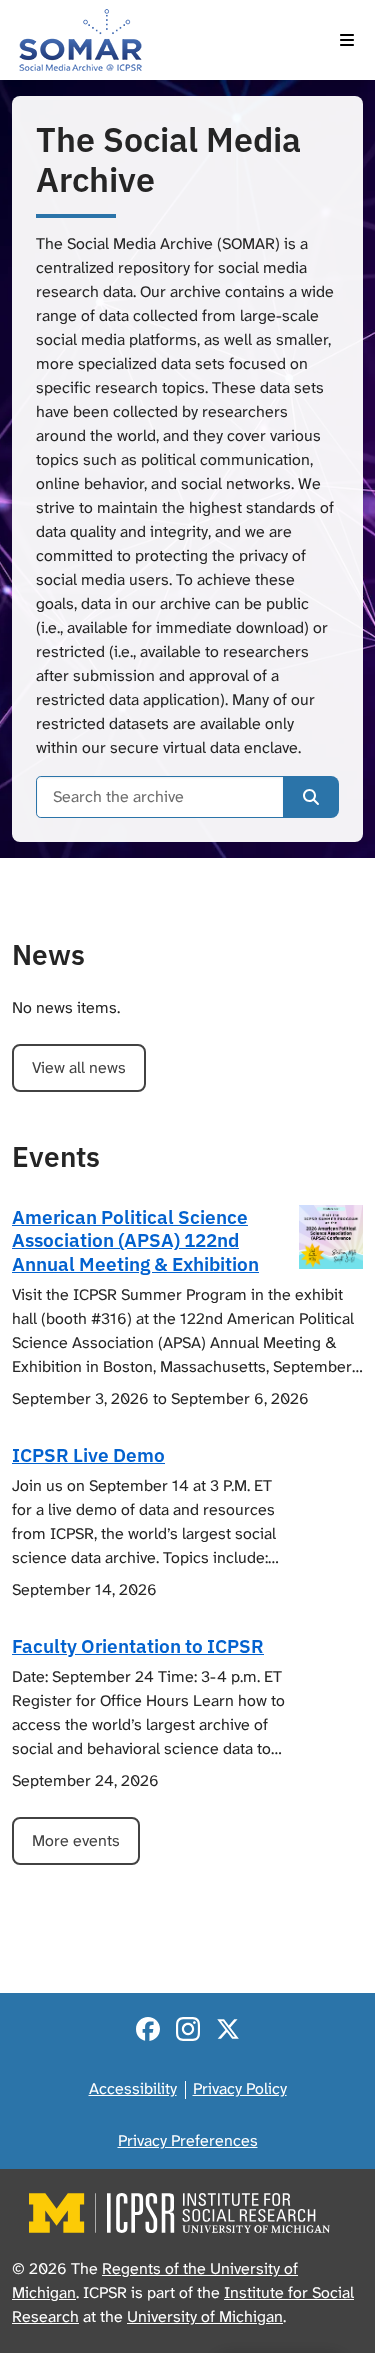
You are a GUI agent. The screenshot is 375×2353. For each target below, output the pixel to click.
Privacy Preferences (188, 2140)
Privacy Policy (240, 2088)
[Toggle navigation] (347, 40)
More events (76, 1840)
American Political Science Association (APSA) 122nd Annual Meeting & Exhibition (135, 1239)
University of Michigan (205, 2316)
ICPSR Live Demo (88, 1454)
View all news (79, 1067)
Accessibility (133, 2088)
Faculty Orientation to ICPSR (138, 1645)
